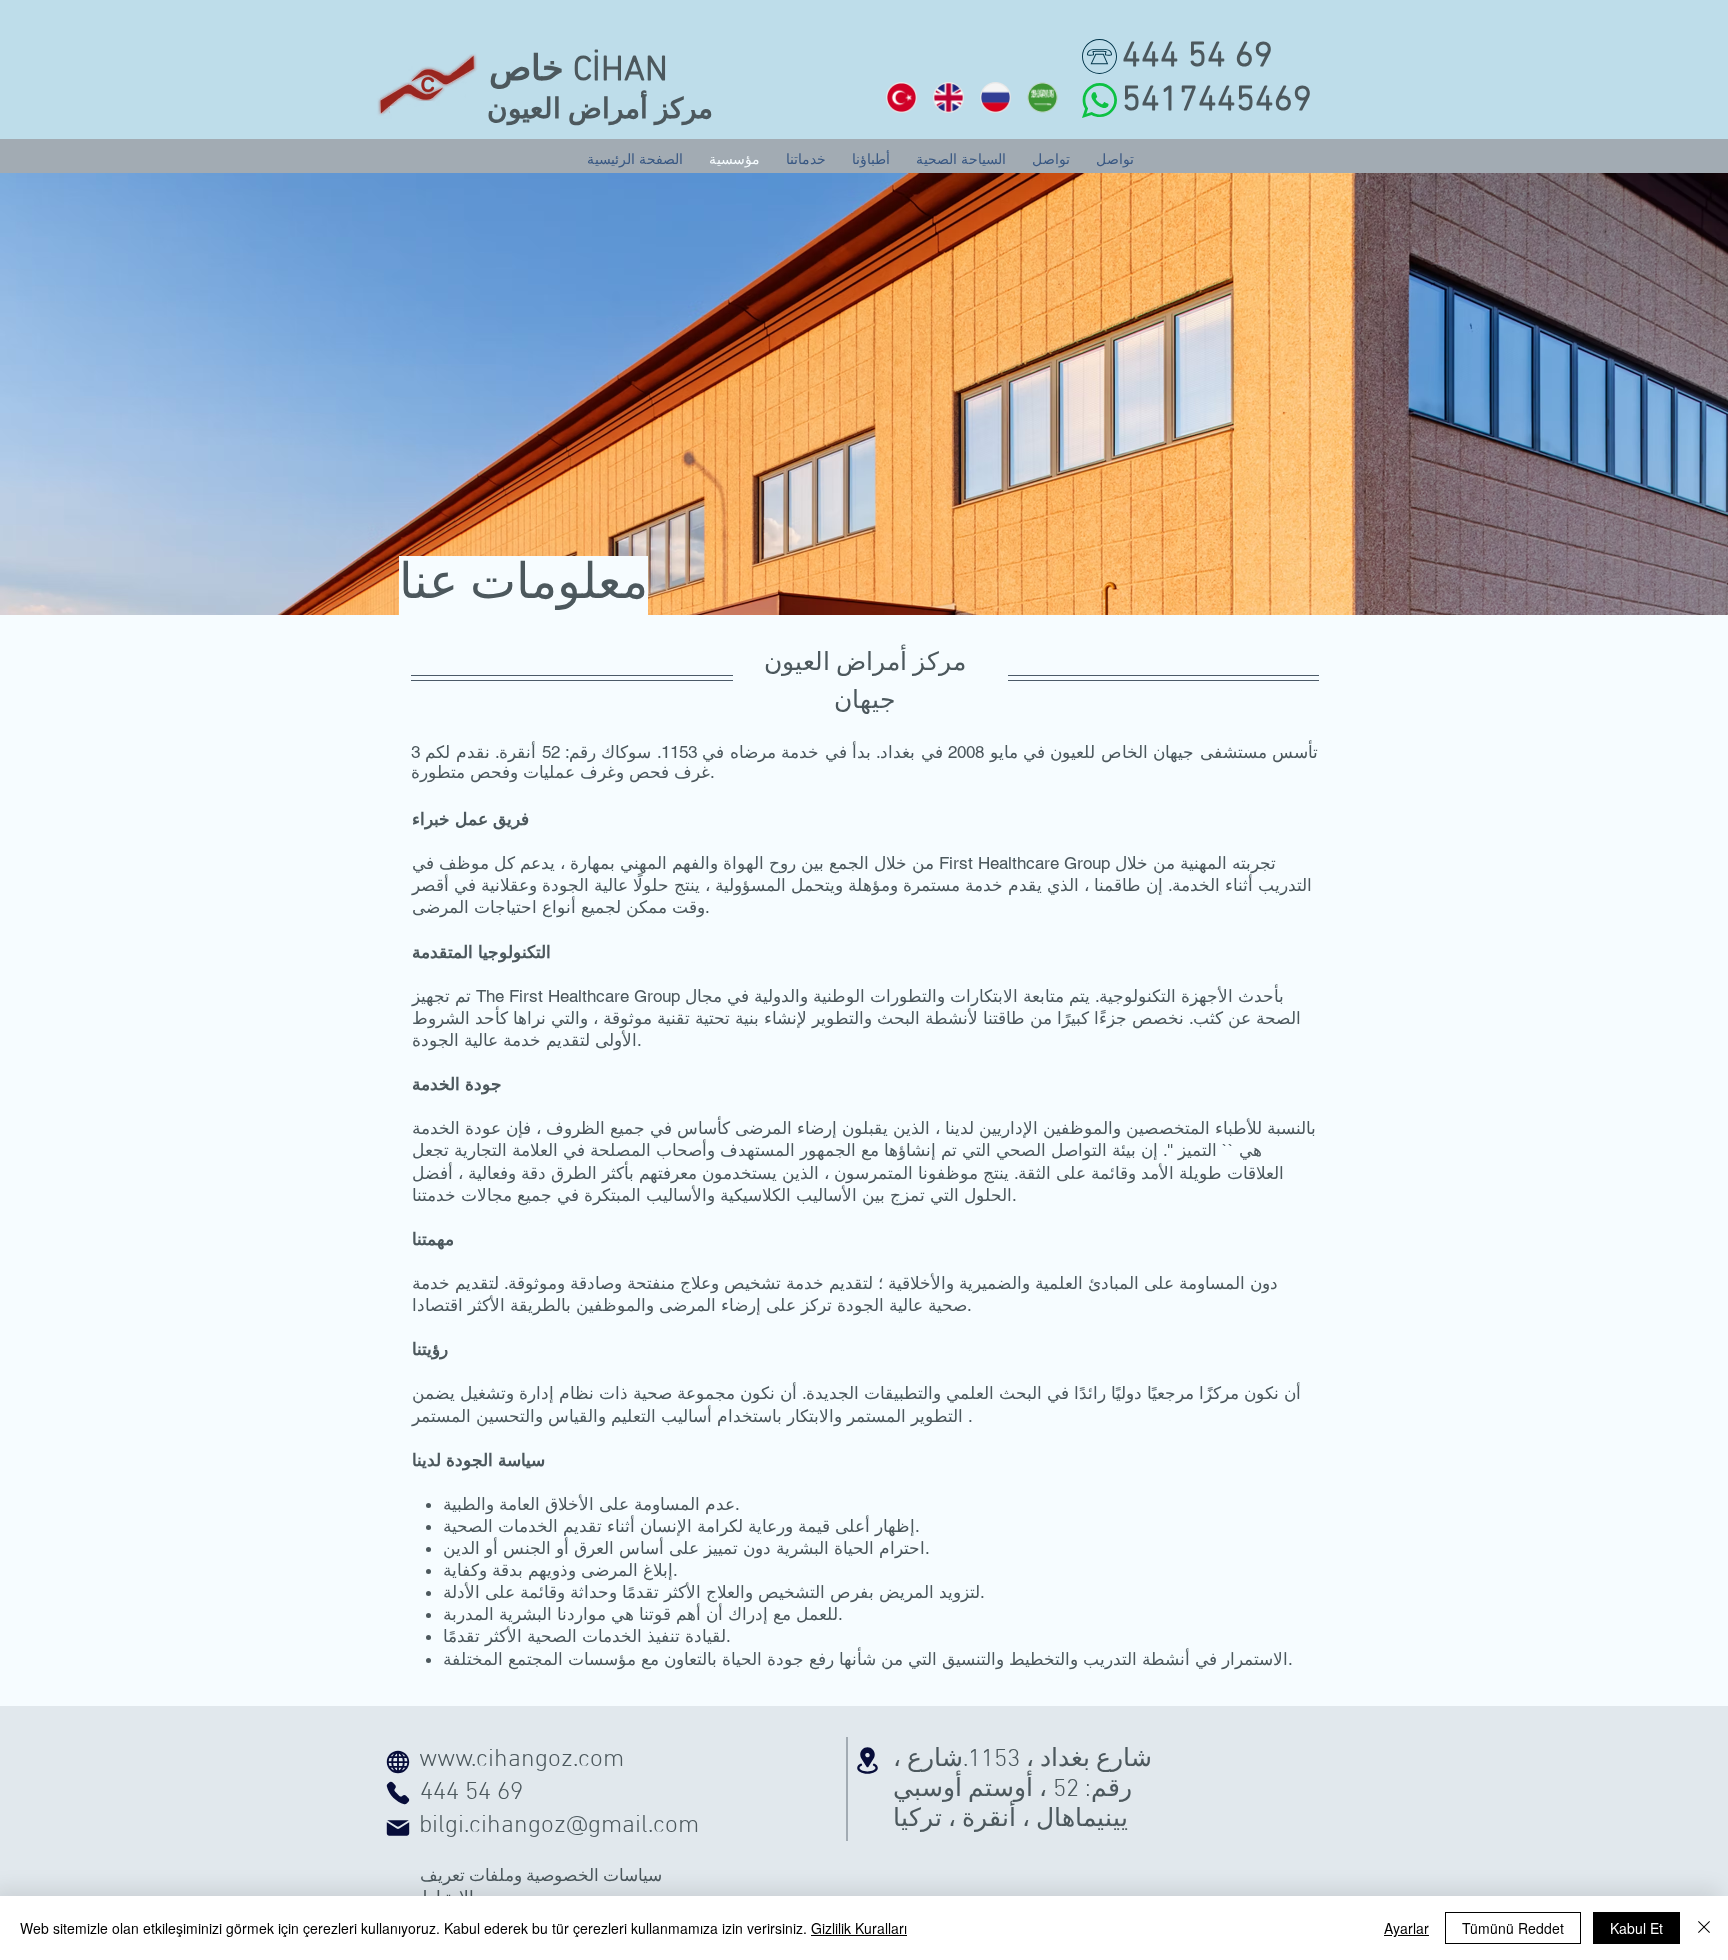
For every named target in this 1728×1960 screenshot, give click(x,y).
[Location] (867, 1760)
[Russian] (994, 97)
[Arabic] (1041, 97)
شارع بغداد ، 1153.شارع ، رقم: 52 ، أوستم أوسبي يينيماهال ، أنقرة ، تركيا (1022, 1790)
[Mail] (398, 1828)
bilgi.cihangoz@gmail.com (559, 1826)
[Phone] (398, 1793)
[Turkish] (901, 97)
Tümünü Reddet (1513, 1928)
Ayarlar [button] (1406, 1928)
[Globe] (398, 1762)
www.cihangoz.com (521, 1760)
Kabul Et (1636, 1928)
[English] (947, 97)
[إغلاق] (1704, 1928)
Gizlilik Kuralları (859, 1928)
